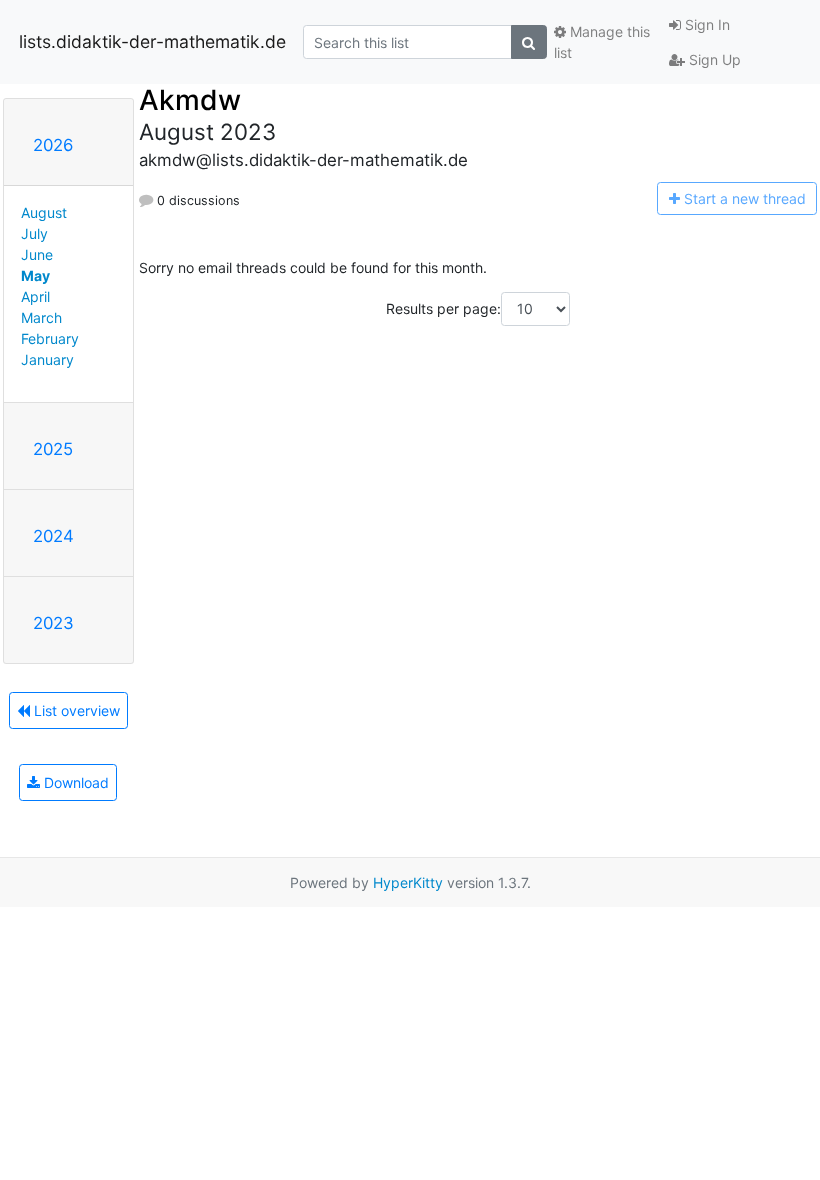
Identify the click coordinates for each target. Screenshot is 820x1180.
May (35, 275)
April (35, 296)
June (37, 254)
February (50, 338)
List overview (75, 710)
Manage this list (602, 42)
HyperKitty (408, 882)
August (44, 212)
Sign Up (713, 59)
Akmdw (190, 100)
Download (74, 782)
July (34, 233)
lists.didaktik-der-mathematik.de (152, 41)
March (41, 317)
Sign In (705, 24)
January (47, 359)
